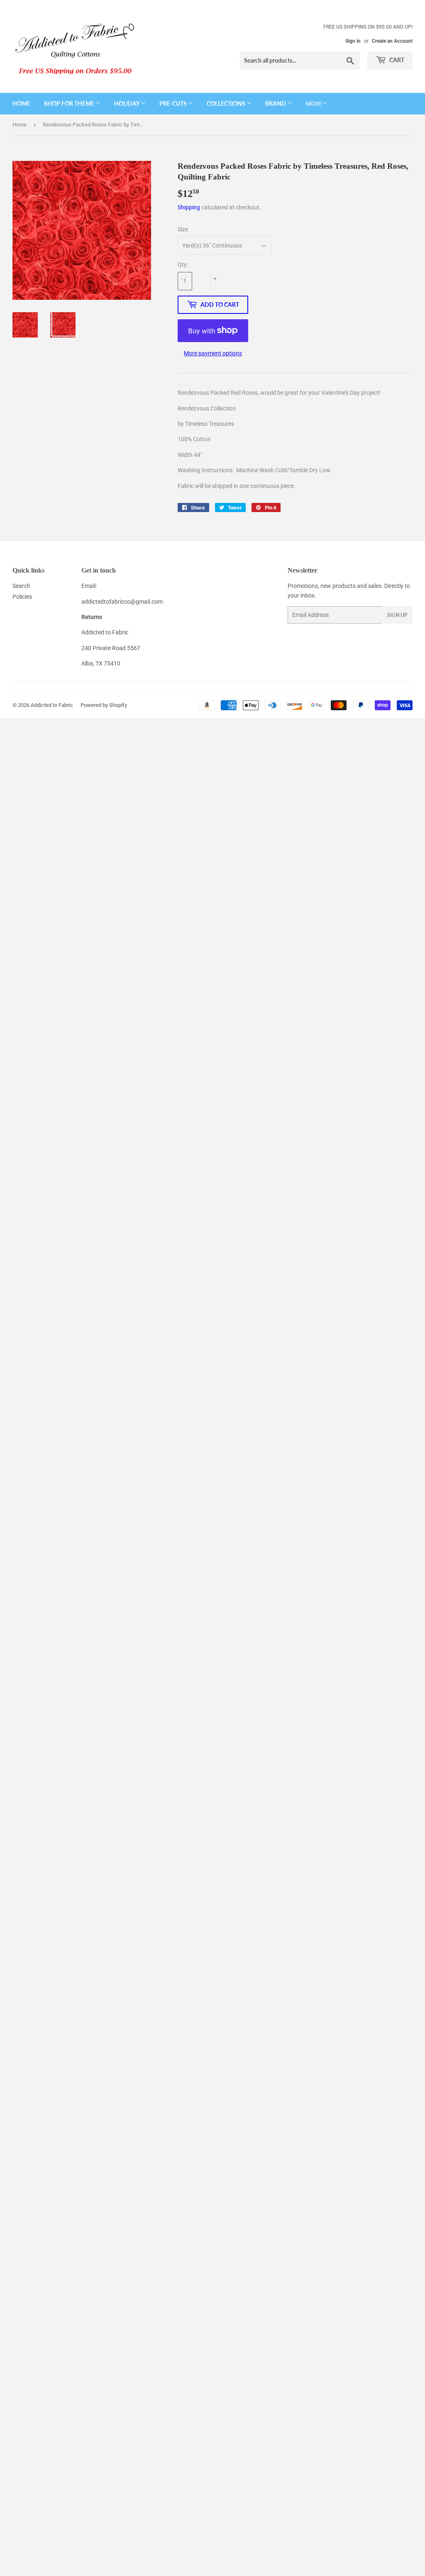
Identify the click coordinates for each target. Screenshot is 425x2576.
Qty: (183, 265)
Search (21, 586)
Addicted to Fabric (52, 705)
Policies (22, 597)
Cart (396, 60)
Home (21, 103)
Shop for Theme (70, 103)
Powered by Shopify (104, 705)
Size (183, 229)
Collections (227, 103)
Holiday (127, 103)
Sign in (353, 41)
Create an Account (392, 41)
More (314, 104)
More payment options (213, 353)
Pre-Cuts (174, 103)
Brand (276, 103)
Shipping (189, 207)
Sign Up (397, 615)
